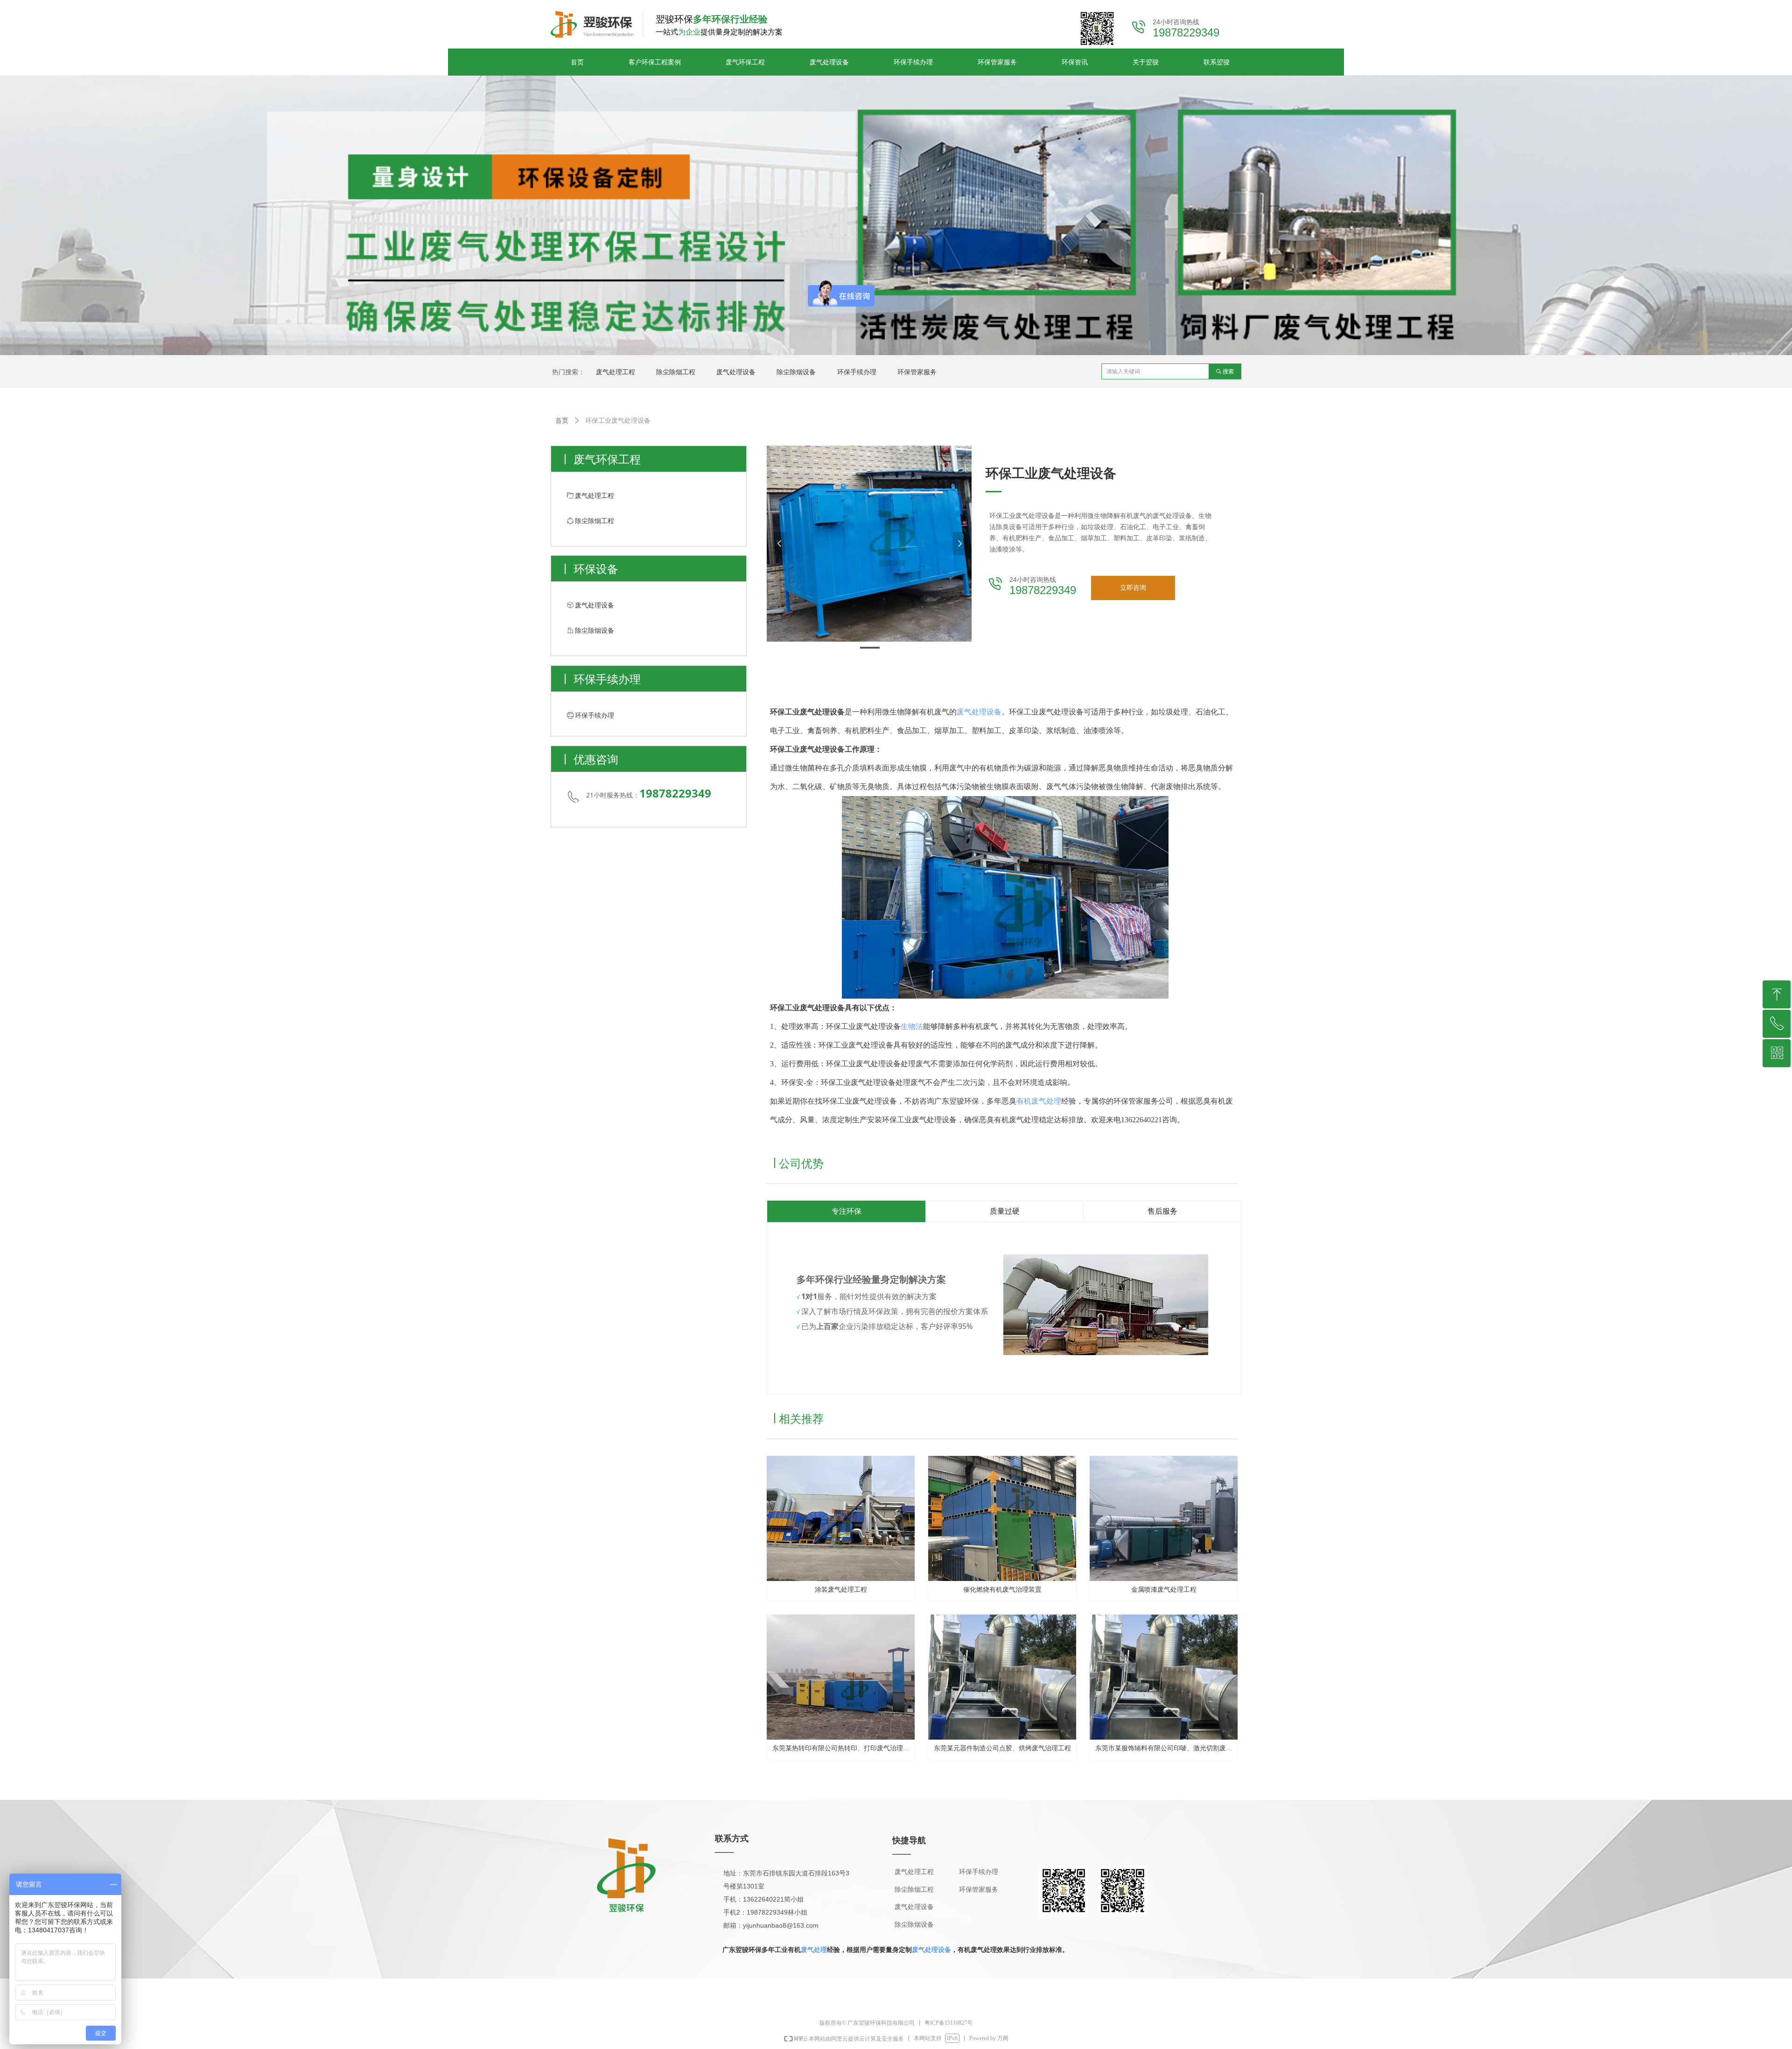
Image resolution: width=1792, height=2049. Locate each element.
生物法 (912, 1026)
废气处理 (814, 1950)
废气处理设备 (979, 712)
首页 (562, 421)
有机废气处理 (1039, 1101)
